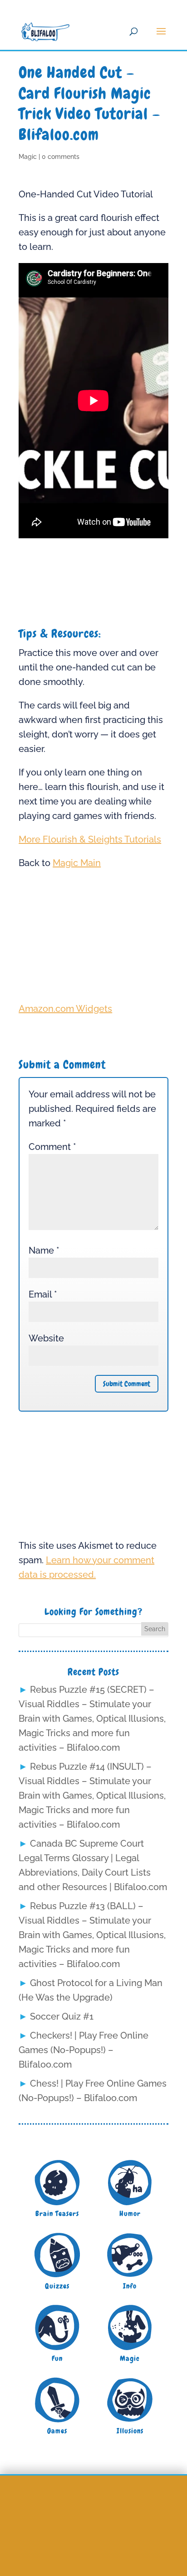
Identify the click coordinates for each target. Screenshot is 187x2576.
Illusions (130, 2431)
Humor (130, 2214)
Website (46, 1338)
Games (57, 2431)
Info (130, 2286)
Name (44, 1250)
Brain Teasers (57, 2214)
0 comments (61, 157)
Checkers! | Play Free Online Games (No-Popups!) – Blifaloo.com (84, 2050)
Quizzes (57, 2286)
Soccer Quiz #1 (62, 2016)
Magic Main (77, 863)
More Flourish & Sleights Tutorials (90, 839)
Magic (28, 157)
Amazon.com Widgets (65, 1009)
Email (43, 1294)
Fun (57, 2358)
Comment (52, 1147)
